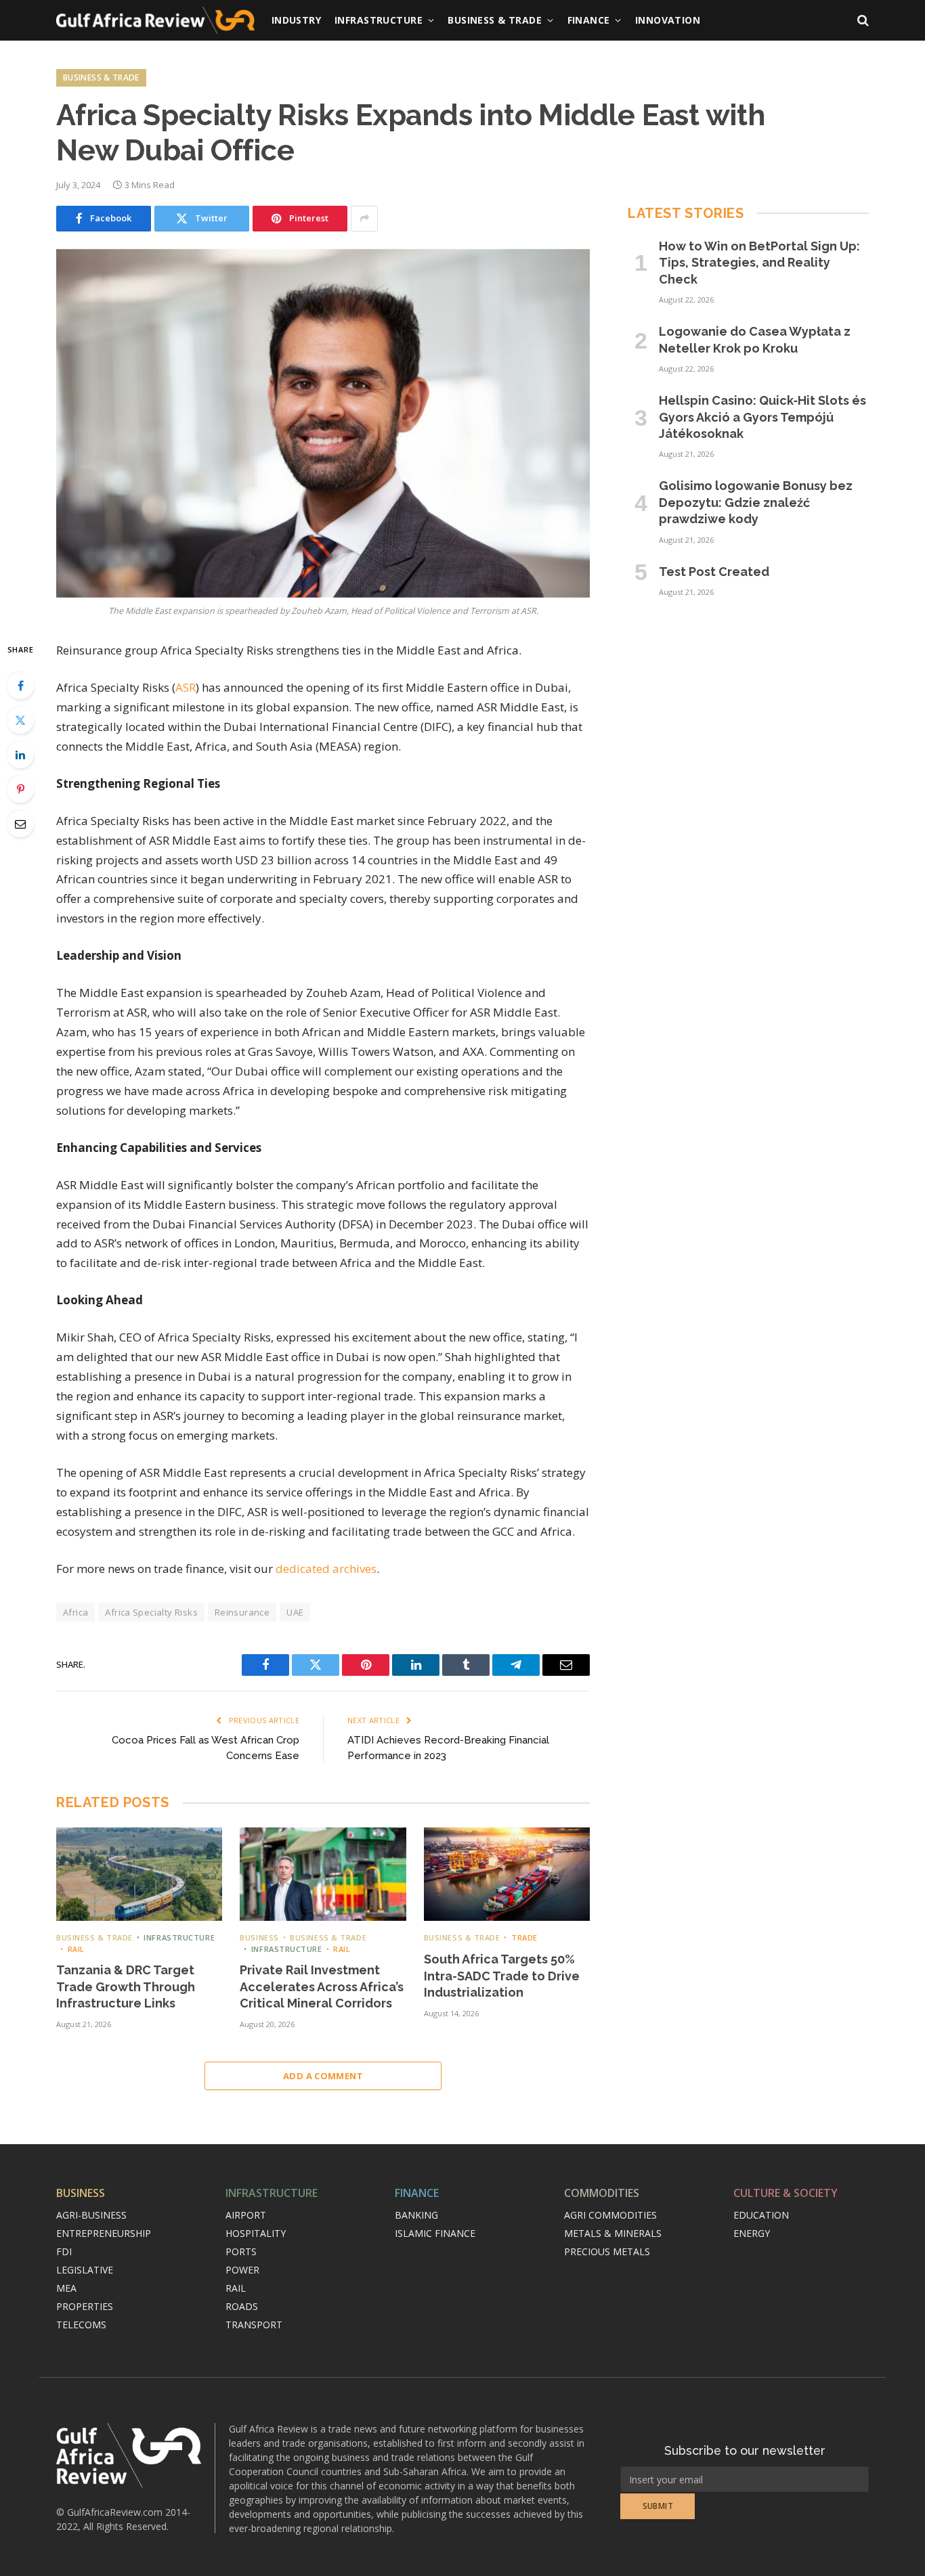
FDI (64, 2251)
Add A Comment (323, 2076)
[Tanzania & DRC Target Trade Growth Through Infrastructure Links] (139, 1874)
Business (259, 1937)
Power (242, 2270)
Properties (85, 2306)
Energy (752, 2233)
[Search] (862, 21)
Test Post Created (714, 572)
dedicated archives (326, 1569)
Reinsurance (242, 1612)
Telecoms (81, 2325)
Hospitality (256, 2233)
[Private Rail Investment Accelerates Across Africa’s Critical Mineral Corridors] (323, 1874)
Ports (241, 2251)
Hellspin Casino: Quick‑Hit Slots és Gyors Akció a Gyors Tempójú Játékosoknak (762, 417)
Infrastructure (379, 20)
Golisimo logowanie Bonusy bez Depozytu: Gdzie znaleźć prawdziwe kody (756, 502)
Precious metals (607, 2251)
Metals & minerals (613, 2233)
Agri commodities (610, 2215)
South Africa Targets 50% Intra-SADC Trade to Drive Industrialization (502, 1976)
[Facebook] (20, 686)
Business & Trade (495, 20)
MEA (66, 2288)
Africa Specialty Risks (151, 1612)
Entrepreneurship (104, 2233)
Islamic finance (435, 2233)
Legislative (85, 2270)
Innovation (668, 20)
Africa (76, 1612)
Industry (296, 20)
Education (761, 2215)
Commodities (602, 2193)
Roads (242, 2306)
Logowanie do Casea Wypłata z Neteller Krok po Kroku (755, 339)
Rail (76, 1949)
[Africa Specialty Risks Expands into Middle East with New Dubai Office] (323, 423)
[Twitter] (20, 720)
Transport (254, 2325)
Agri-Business (91, 2215)
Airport (246, 2215)
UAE (295, 1612)
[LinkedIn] (20, 755)
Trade (524, 1937)
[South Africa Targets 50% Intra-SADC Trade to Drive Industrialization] (507, 1874)
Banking (416, 2215)
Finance (589, 20)
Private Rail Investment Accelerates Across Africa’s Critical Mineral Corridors (322, 1986)
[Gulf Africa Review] (155, 20)
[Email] (20, 824)
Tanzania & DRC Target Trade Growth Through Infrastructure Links (126, 1986)
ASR (186, 687)
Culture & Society (786, 2193)
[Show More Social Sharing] (364, 219)
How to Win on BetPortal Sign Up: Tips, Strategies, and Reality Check (759, 263)
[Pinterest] (20, 789)
